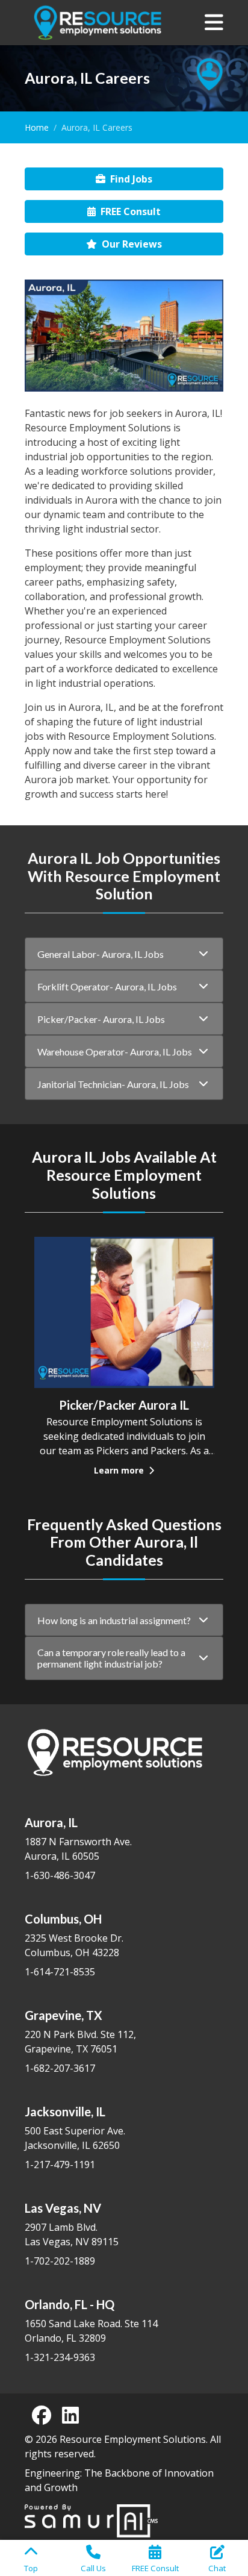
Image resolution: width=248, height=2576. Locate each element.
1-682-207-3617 (60, 2068)
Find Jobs (131, 179)
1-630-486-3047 (60, 1875)
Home (37, 127)
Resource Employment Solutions (133, 2439)
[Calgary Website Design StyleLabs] (91, 2519)
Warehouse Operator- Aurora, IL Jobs (115, 1052)
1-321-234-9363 (60, 2357)
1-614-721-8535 (60, 1972)
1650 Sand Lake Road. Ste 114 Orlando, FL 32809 (91, 2321)
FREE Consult (131, 211)
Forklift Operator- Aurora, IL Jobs (107, 986)
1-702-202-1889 (60, 2261)
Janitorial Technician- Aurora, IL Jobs (113, 1084)
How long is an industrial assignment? (114, 1620)
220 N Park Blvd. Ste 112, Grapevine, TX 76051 (80, 2032)
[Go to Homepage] (98, 23)
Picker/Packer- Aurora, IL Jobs (101, 1019)
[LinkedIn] (70, 2415)
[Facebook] (42, 2415)
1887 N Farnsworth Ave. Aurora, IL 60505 (78, 1839)
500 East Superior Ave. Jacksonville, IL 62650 (75, 2128)
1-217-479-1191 (60, 2165)
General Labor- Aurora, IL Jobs (101, 954)
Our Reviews (132, 244)
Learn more (120, 1470)
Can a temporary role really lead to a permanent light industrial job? (111, 1658)
